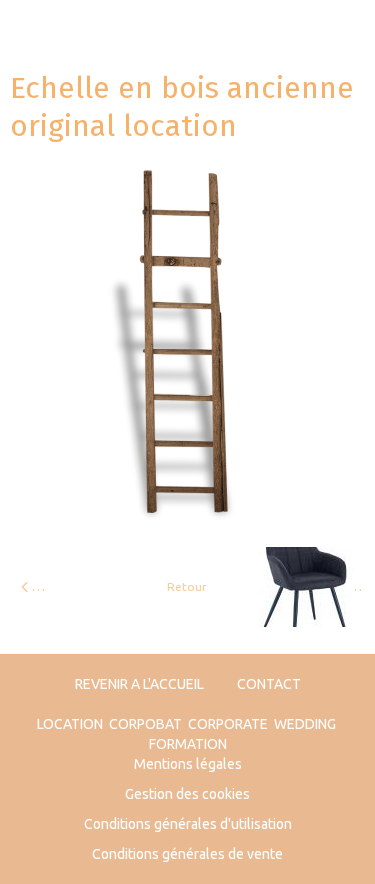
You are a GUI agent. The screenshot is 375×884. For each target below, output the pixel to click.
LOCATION (70, 724)
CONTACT (269, 684)
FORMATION (188, 744)
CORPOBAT (145, 724)
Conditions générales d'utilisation (188, 824)
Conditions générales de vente (187, 854)
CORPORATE (228, 724)
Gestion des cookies (187, 794)
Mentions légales (188, 764)
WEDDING (305, 724)
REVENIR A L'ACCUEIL (139, 684)
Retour (187, 586)
